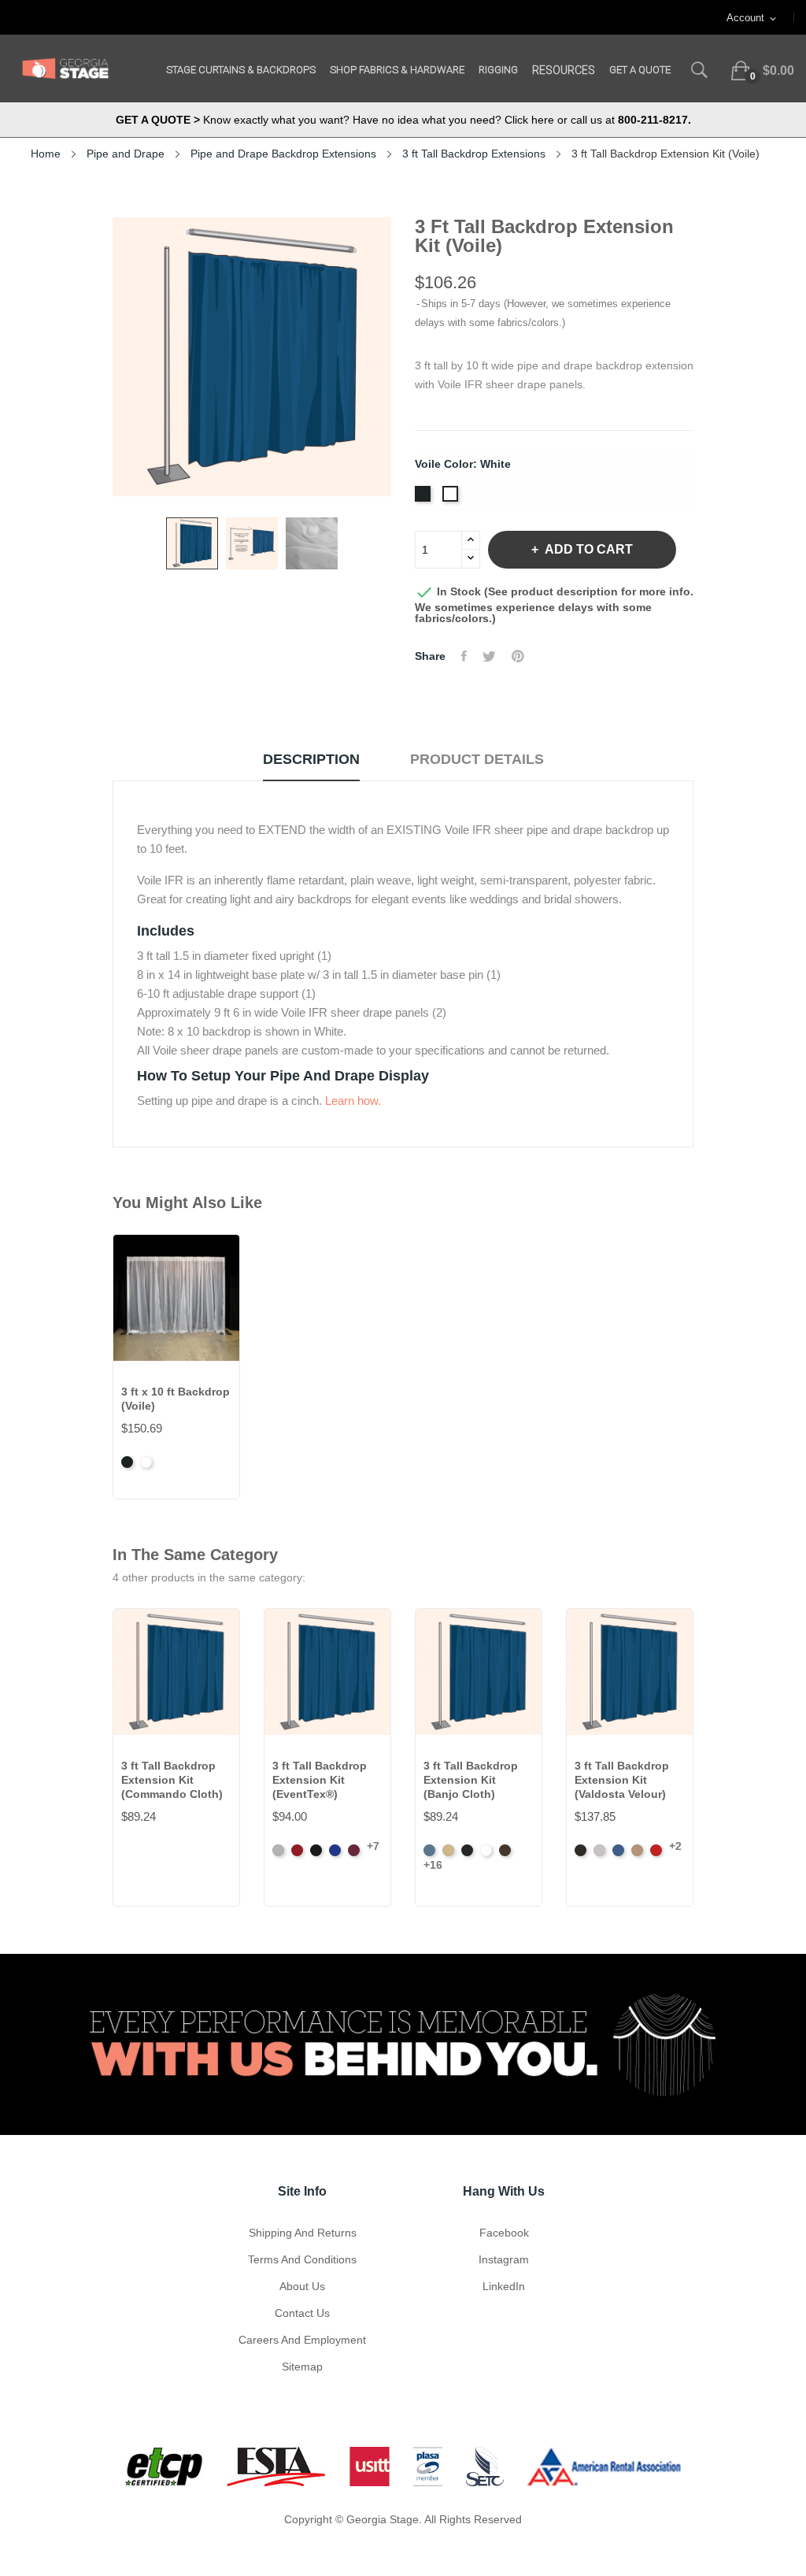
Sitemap (302, 2367)
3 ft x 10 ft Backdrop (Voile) (176, 1399)
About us (302, 2286)
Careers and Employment (302, 2340)
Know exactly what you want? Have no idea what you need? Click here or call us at (403, 120)
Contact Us (302, 2313)
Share (464, 656)
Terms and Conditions (302, 2259)
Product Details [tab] (477, 759)
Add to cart (589, 549)
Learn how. (353, 1101)
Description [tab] (311, 759)
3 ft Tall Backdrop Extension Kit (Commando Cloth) (172, 1780)
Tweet (489, 656)
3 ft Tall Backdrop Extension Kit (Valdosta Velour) (622, 1780)
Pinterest (518, 656)
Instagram (504, 2259)
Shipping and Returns (303, 2233)
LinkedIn (504, 2286)
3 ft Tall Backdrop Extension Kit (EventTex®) (320, 1780)
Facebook (504, 2233)
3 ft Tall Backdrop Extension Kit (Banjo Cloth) (471, 1780)
